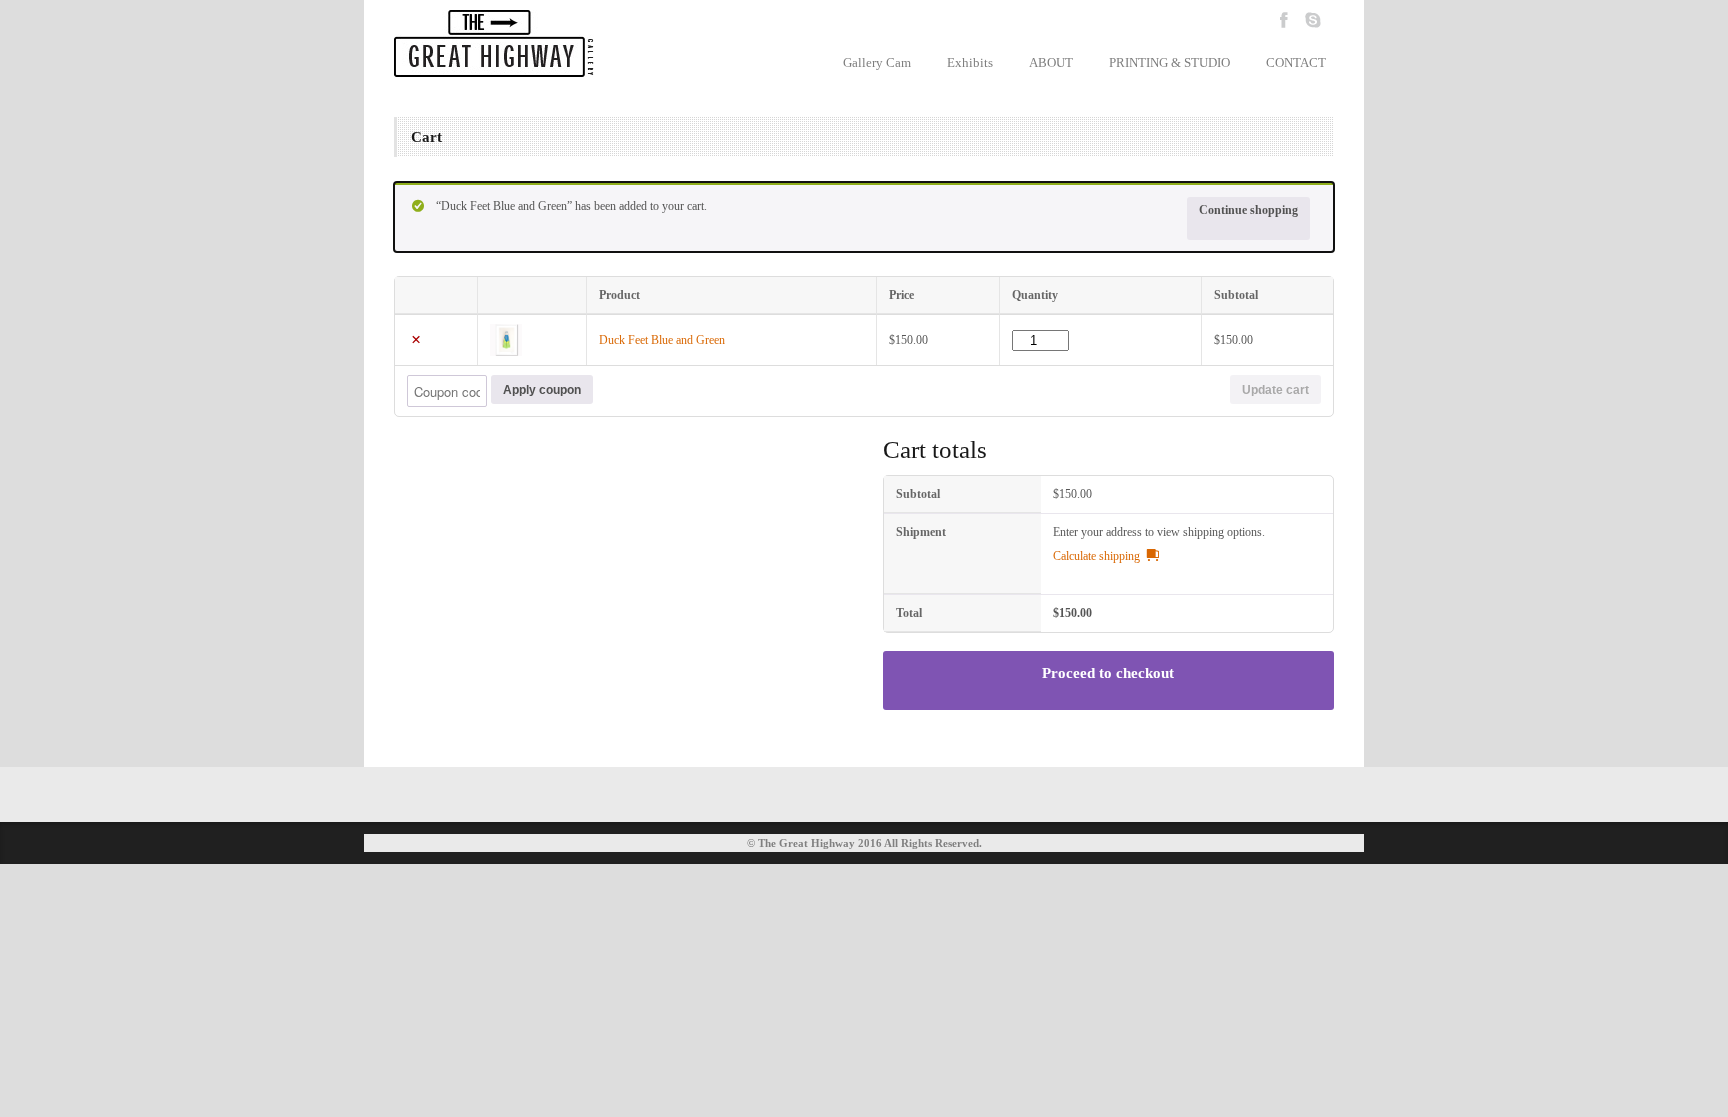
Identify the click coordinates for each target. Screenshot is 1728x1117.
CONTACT (1296, 62)
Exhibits (970, 62)
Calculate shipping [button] (1096, 556)
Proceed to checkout (1108, 673)
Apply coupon (542, 390)
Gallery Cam (877, 62)
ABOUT (1051, 62)
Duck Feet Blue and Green (662, 340)
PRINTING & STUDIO (1169, 62)
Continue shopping (1248, 210)
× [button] (416, 340)
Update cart (1275, 390)
